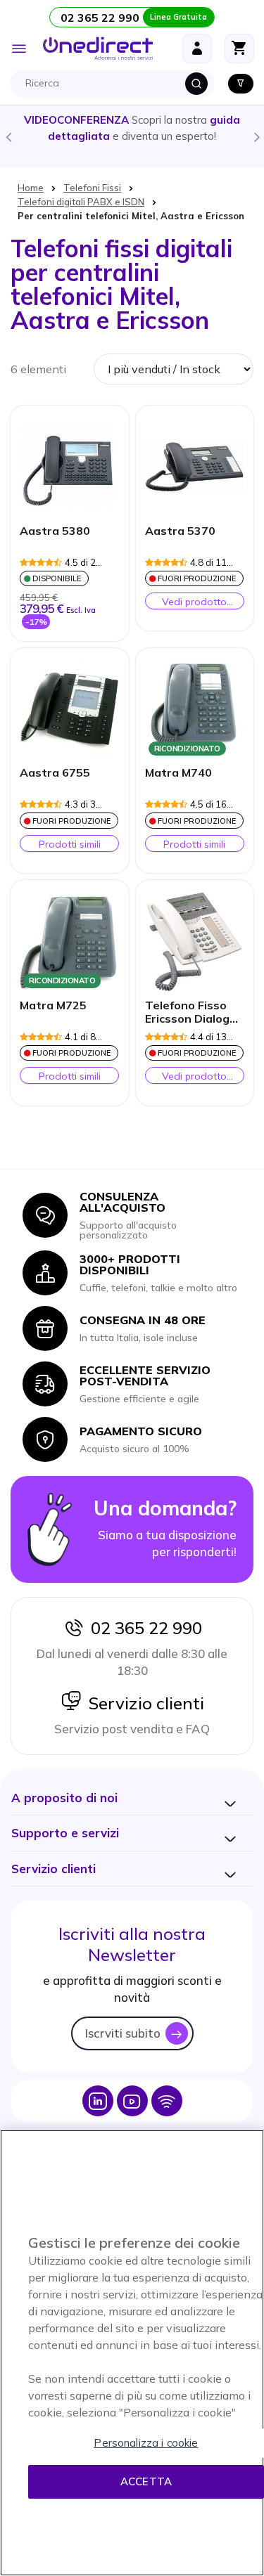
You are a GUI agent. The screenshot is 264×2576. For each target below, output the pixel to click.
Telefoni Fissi (92, 188)
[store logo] (98, 48)
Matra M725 (53, 1005)
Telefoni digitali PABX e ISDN (81, 202)
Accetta (146, 2481)
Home (31, 188)
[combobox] (116, 84)
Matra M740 (178, 773)
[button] (64, 1798)
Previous (8, 136)
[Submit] (196, 84)
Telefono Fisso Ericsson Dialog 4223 (187, 1013)
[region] (132, 2353)
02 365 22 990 (143, 1628)
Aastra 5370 (180, 531)
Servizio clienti (143, 1703)
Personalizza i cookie (146, 2443)
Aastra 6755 (55, 773)
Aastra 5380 (55, 531)
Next (256, 136)
